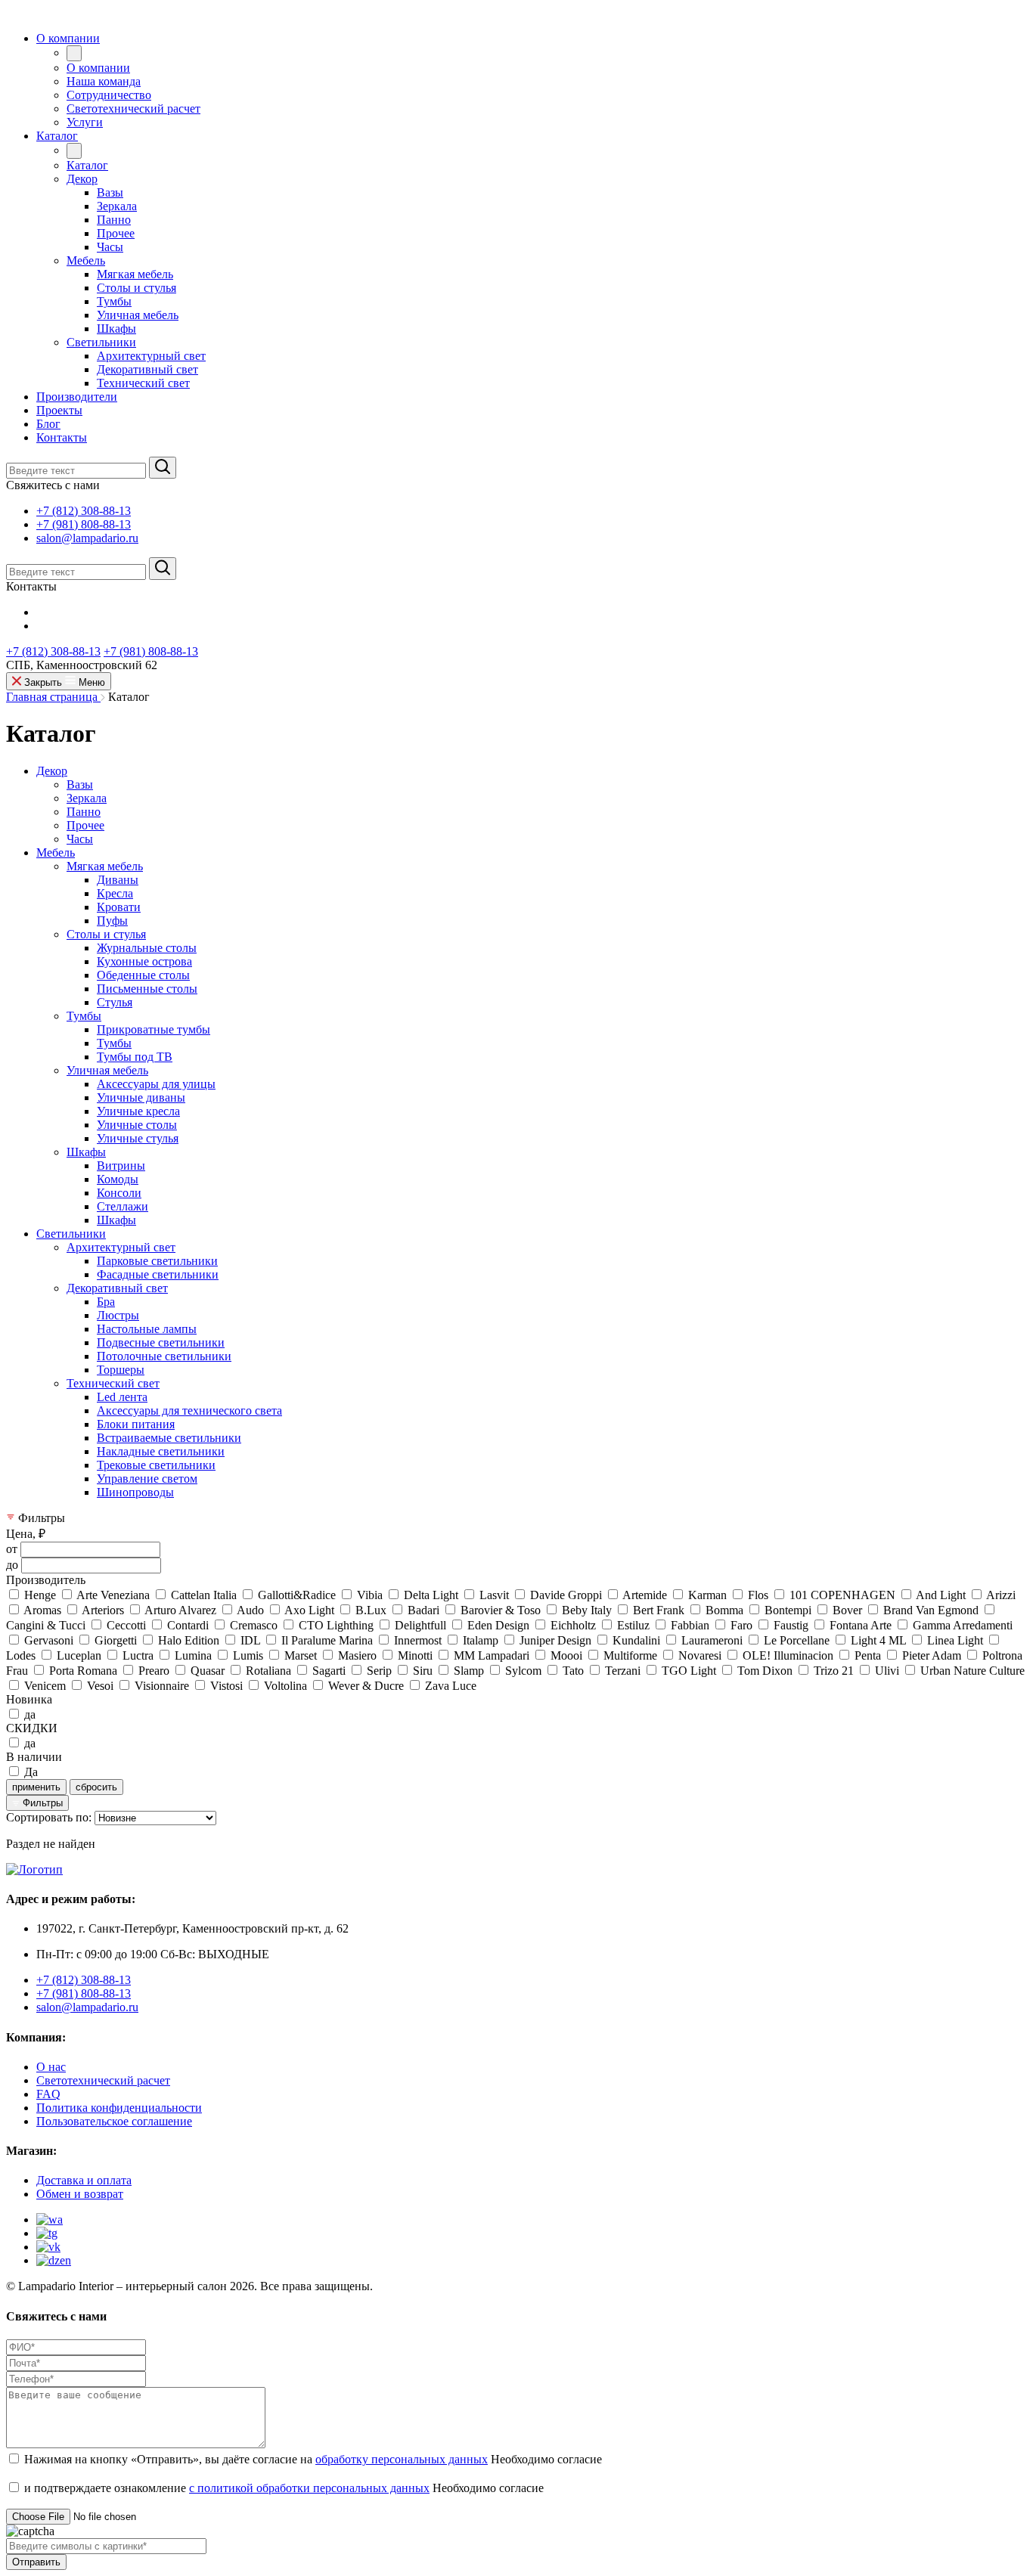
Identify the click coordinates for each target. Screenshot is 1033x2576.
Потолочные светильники (164, 1356)
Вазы (80, 784)
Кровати (119, 907)
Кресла (115, 893)
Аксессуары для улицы (156, 1084)
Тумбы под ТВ (135, 1057)
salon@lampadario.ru (87, 538)
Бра (106, 1302)
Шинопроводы (135, 1492)
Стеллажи (123, 1206)
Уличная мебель (107, 1070)
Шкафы (86, 1152)
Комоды (118, 1179)
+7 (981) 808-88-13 (84, 524)
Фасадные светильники (158, 1274)
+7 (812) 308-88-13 (84, 511)
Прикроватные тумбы (154, 1029)
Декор (52, 771)
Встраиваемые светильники (169, 1438)
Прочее (85, 825)
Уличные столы (137, 1125)
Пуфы (112, 921)
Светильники (71, 1234)
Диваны (118, 880)
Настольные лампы (147, 1329)
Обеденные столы (143, 975)
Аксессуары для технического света (189, 1410)
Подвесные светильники (161, 1342)
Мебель (56, 852)
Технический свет (113, 1383)
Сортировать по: (49, 1817)
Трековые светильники (156, 1465)
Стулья (115, 1002)
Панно (84, 812)
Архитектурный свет (121, 1247)
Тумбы (84, 1016)
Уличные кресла (138, 1111)
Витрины (121, 1166)
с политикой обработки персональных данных (309, 2488)
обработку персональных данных (402, 2459)
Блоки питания (136, 1424)
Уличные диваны (141, 1097)
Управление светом (147, 1479)
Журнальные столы (147, 948)
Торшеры (121, 1370)
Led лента (122, 1397)
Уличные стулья (138, 1138)
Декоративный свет (117, 1288)
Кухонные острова (144, 961)
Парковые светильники (157, 1261)
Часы (80, 839)
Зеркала (87, 798)
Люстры (118, 1315)
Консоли (119, 1193)
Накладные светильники (161, 1451)
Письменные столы (147, 989)
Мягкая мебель (105, 866)
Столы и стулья (106, 934)
